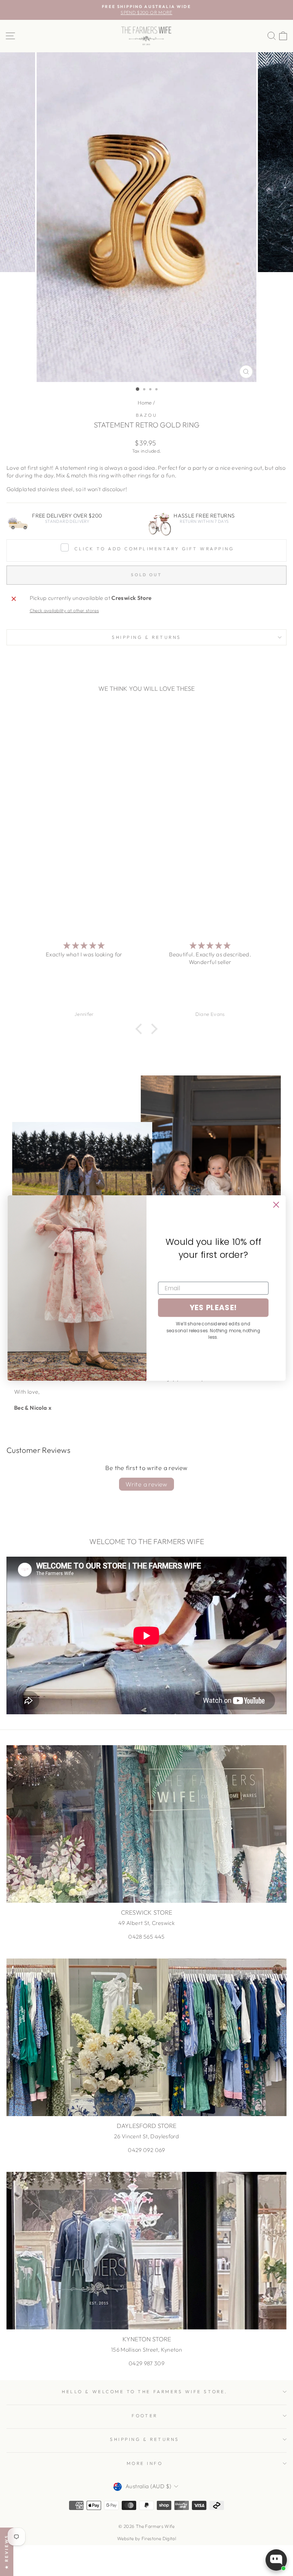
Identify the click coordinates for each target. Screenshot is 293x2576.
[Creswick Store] (146, 1824)
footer (144, 2416)
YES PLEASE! (213, 1308)
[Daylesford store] (146, 2037)
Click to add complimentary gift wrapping (154, 549)
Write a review (146, 1484)
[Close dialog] (276, 1205)
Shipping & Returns (146, 637)
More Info (145, 2463)
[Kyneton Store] (146, 2251)
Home (145, 403)
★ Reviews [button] (6, 2552)
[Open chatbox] (276, 2560)
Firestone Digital (159, 2538)
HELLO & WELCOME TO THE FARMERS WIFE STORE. (144, 2391)
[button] (141, 1029)
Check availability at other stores (64, 610)
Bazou (147, 415)
